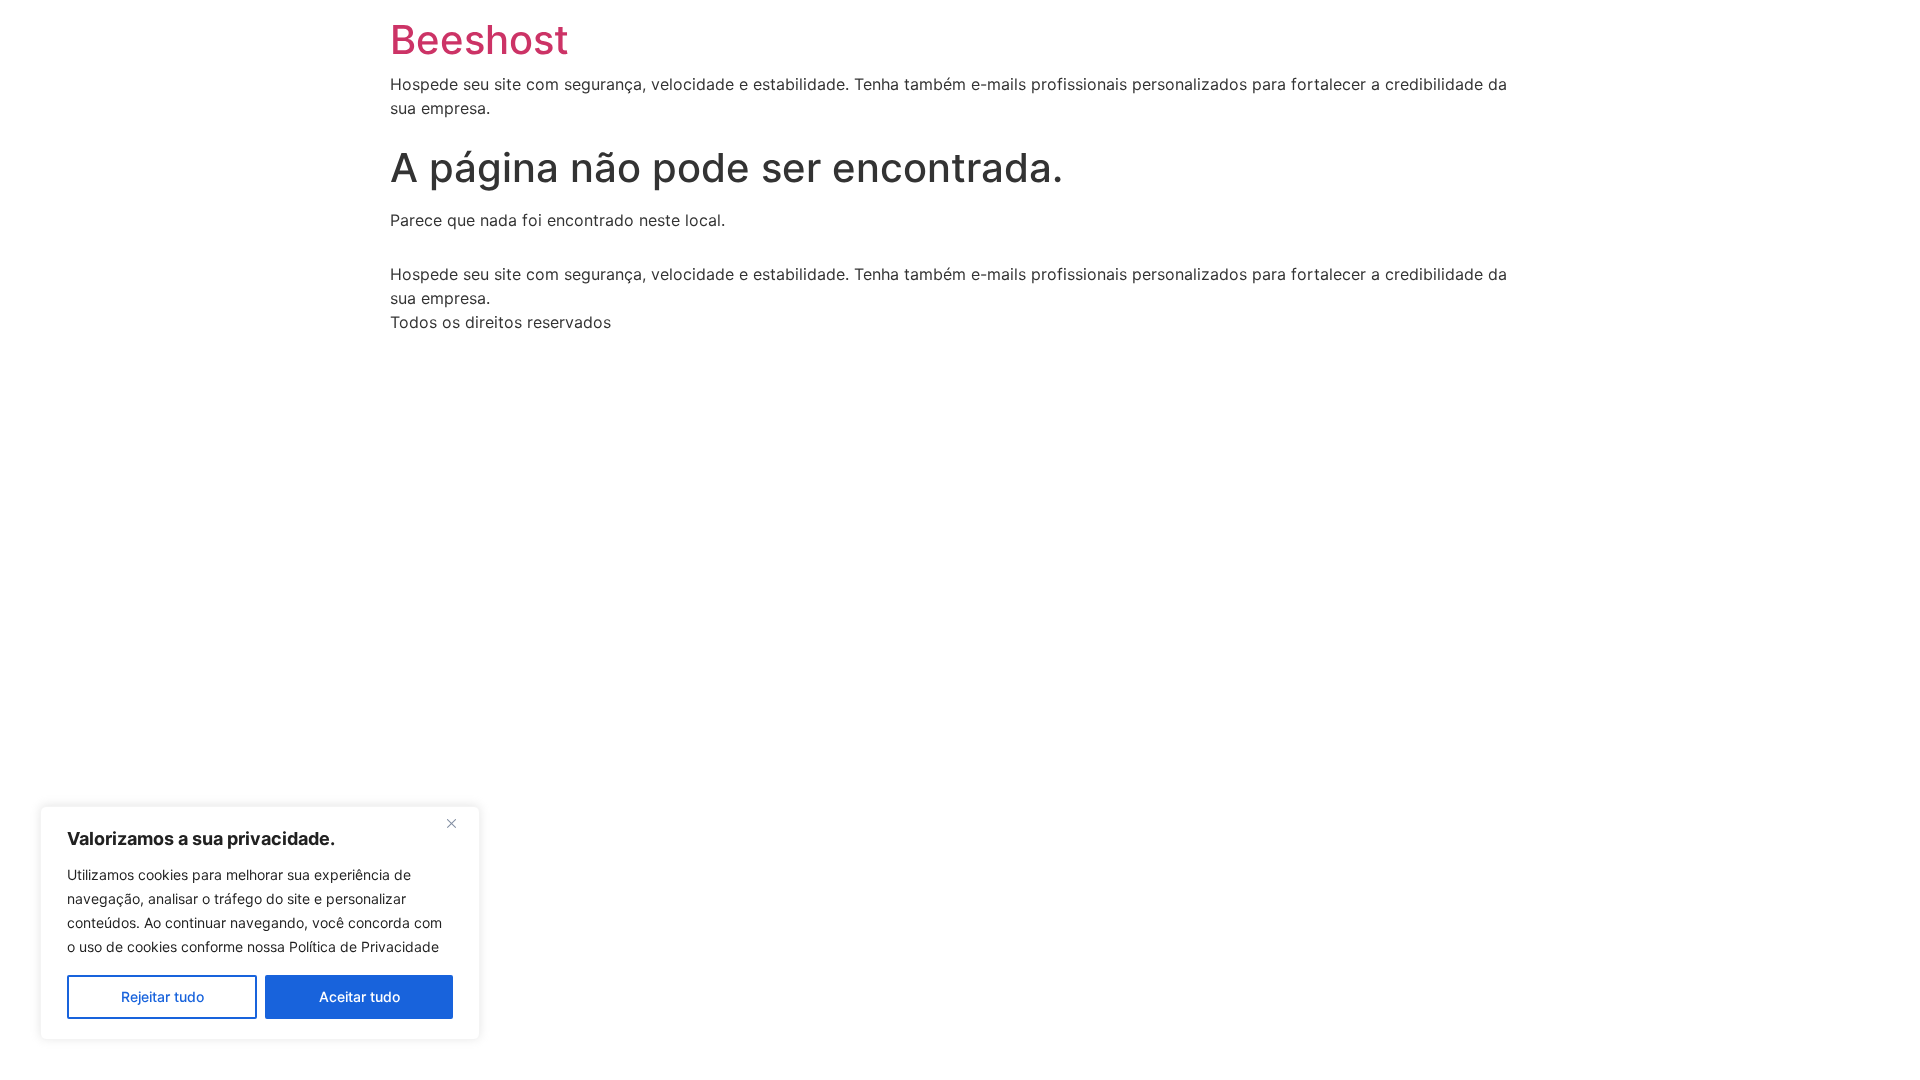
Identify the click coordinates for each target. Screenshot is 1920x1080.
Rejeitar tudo (162, 996)
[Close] (459, 823)
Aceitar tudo (359, 996)
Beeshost (479, 39)
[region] (260, 923)
